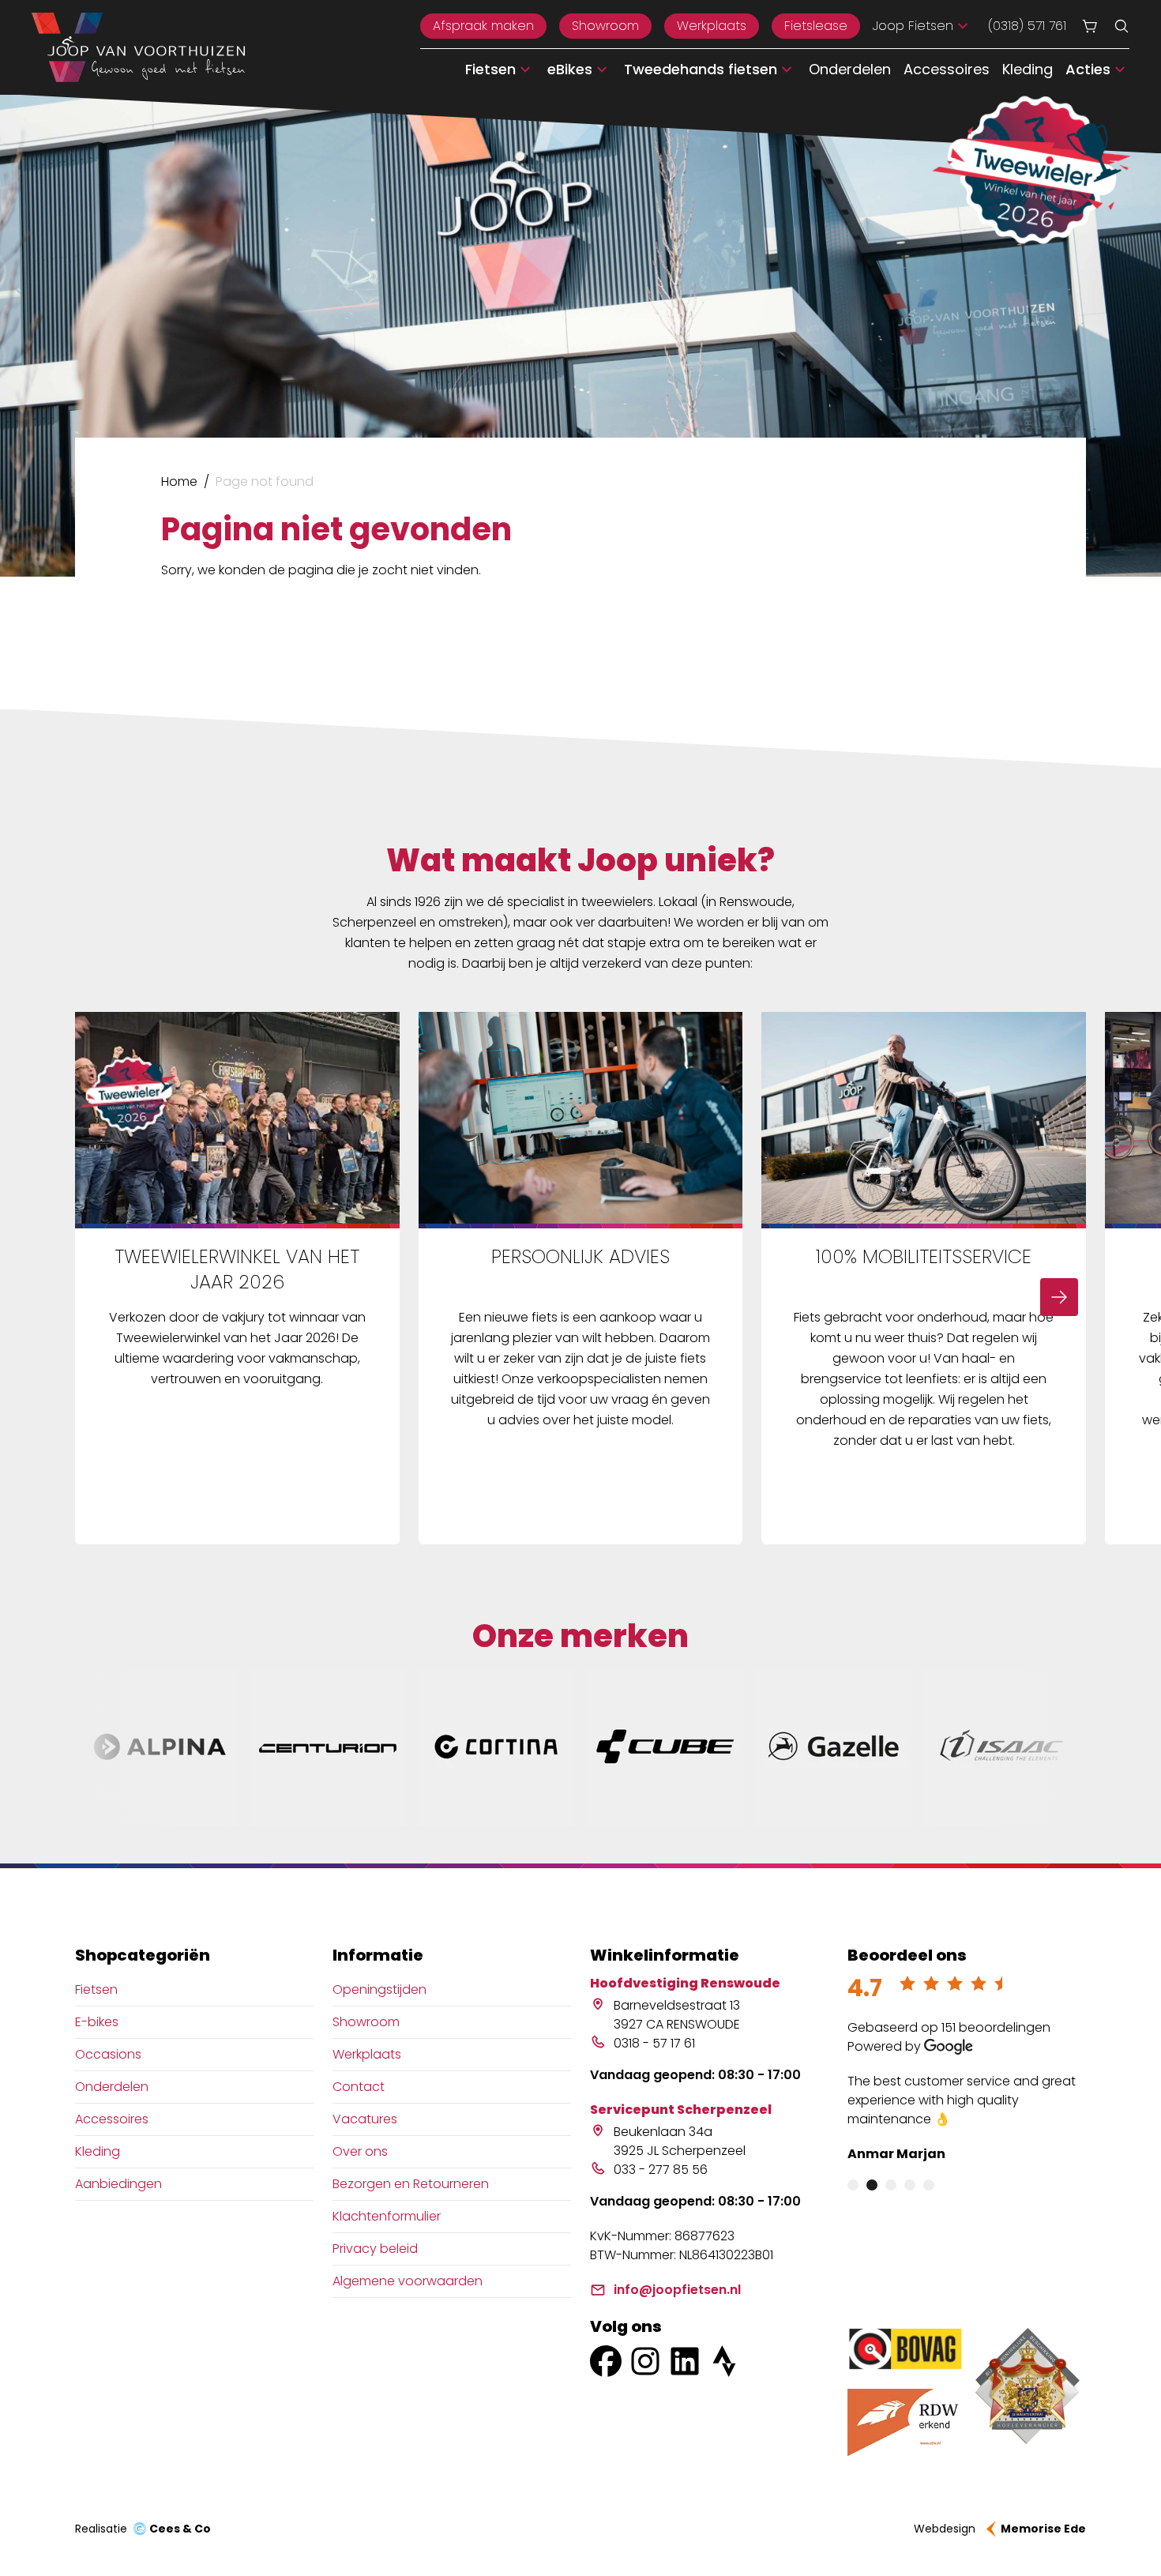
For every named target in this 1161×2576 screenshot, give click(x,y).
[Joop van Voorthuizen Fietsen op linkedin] (685, 2361)
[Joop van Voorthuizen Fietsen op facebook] (606, 2361)
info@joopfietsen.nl (677, 2290)
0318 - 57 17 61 (654, 2043)
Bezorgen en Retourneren (411, 2184)
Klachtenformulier (387, 2216)
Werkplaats (712, 26)
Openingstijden (379, 1989)
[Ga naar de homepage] (138, 47)
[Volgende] (1059, 1297)
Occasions (108, 2054)
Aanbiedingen (118, 2184)
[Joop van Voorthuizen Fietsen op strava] (724, 2361)
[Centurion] (328, 1747)
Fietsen (96, 1989)
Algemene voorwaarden (408, 2281)
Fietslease (816, 26)
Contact (359, 2087)
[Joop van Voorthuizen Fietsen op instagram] (645, 2361)
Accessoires (947, 69)
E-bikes (97, 2022)
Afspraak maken (483, 26)
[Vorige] (102, 1297)
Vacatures (365, 2119)
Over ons (360, 2151)
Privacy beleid (375, 2249)
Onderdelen (850, 69)
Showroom (605, 26)
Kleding (1028, 69)
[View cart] (1090, 26)
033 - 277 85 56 (661, 2170)
